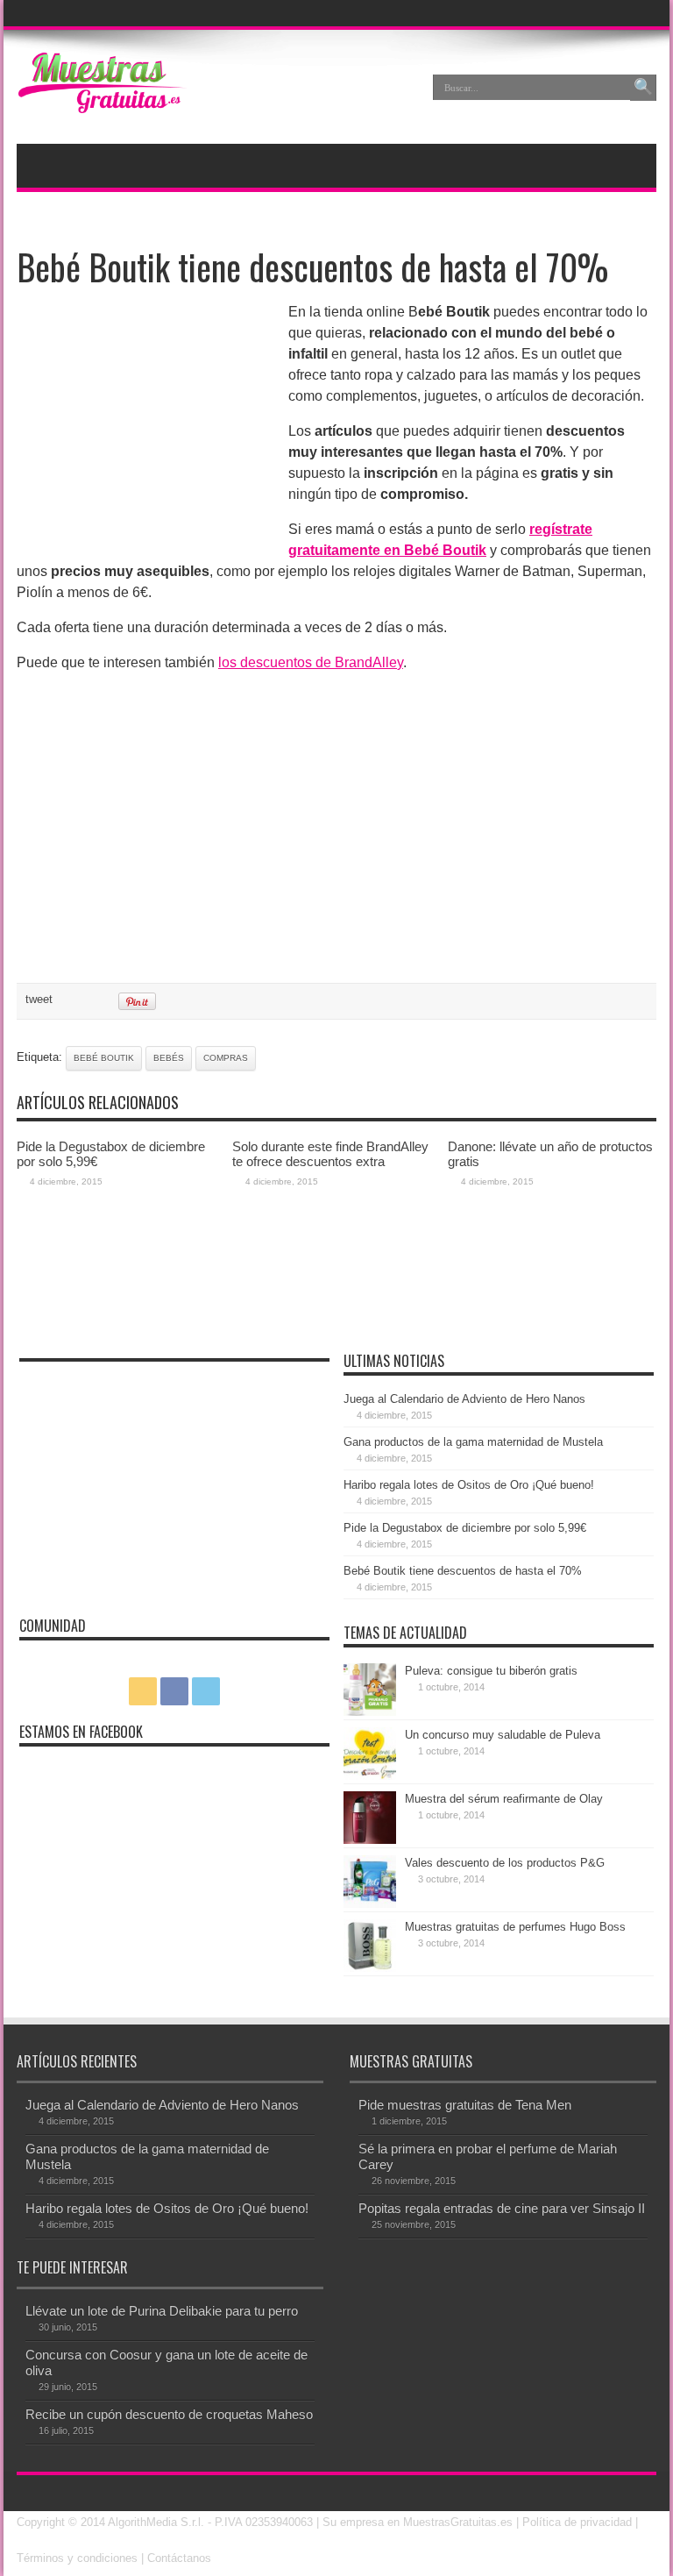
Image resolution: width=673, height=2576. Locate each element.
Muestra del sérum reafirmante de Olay (504, 1799)
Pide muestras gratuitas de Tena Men (465, 2105)
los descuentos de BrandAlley (311, 662)
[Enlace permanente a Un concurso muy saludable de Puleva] (370, 1776)
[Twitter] (641, 13)
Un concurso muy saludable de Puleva (503, 1735)
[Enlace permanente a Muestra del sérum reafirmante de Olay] (370, 1840)
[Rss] (599, 13)
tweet (39, 999)
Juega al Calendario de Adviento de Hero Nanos (464, 1399)
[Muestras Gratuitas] (102, 100)
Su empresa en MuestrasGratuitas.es (418, 2522)
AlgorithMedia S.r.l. (156, 2522)
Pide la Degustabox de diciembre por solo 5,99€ (465, 1528)
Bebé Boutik (104, 1058)
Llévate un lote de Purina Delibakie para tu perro (162, 2311)
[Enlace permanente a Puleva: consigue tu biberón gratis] (370, 1712)
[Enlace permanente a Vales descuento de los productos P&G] (370, 1904)
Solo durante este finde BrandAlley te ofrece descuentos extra (330, 1154)
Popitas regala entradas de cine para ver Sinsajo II (502, 2208)
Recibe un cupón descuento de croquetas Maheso (169, 2414)
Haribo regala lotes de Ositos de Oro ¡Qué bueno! (469, 1485)
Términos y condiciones (77, 2558)
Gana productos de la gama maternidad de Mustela (473, 1442)
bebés (169, 1058)
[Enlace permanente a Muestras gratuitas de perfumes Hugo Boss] (370, 1968)
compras (226, 1058)
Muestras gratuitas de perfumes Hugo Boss (515, 1927)
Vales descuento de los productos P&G (505, 1863)
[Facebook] (620, 13)
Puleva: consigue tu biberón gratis (491, 1671)
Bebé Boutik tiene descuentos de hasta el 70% (463, 1571)
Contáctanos (179, 2558)
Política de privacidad (577, 2522)
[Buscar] (643, 88)
